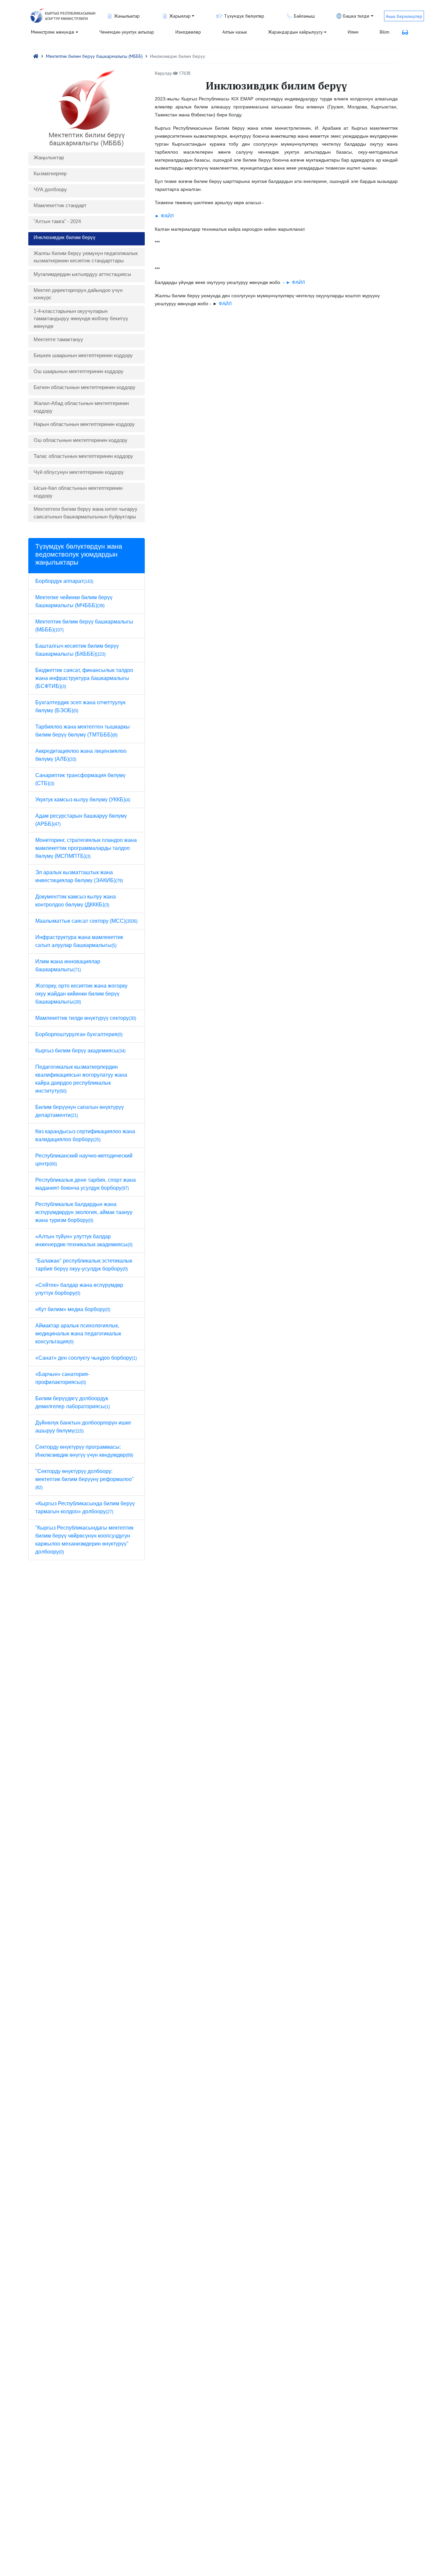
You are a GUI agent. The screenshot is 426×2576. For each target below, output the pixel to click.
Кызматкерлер (50, 173)
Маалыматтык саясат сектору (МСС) (86, 921)
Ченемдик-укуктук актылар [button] (127, 32)
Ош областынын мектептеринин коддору (81, 440)
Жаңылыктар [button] (127, 16)
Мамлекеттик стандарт (60, 205)
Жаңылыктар (49, 157)
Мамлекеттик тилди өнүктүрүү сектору (86, 1018)
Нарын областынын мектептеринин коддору (84, 424)
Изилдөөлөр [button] (188, 32)
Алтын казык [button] (235, 32)
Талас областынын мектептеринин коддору (83, 456)
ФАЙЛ (225, 304)
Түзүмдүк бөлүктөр (244, 16)
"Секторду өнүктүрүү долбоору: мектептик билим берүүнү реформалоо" (85, 1479)
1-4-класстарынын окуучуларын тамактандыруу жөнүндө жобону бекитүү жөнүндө (81, 319)
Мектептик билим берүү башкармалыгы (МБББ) (94, 56)
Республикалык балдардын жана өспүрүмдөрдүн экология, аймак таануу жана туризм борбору (84, 1212)
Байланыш (304, 16)
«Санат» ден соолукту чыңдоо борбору (86, 1358)
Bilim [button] (385, 32)
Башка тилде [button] (356, 16)
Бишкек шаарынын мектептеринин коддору (83, 355)
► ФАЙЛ (164, 216)
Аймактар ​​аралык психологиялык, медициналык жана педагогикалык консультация (78, 1334)
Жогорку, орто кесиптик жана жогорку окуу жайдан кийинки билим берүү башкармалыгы (81, 994)
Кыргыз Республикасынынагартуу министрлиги (70, 16)
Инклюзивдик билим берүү (65, 237)
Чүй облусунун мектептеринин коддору (79, 472)
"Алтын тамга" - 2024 (57, 221)
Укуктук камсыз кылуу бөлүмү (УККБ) (83, 800)
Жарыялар (180, 16)
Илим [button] (353, 32)
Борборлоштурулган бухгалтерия (79, 1034)
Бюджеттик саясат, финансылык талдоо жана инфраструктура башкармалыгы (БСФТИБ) (84, 678)
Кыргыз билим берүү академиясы (80, 1051)
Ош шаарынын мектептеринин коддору (79, 371)
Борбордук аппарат (64, 581)
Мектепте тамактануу (58, 339)
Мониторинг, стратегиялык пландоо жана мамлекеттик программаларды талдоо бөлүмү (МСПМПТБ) (86, 848)
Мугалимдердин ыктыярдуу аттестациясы (82, 274)
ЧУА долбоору (50, 189)
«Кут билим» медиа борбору (73, 1309)
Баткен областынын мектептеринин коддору (85, 387)
